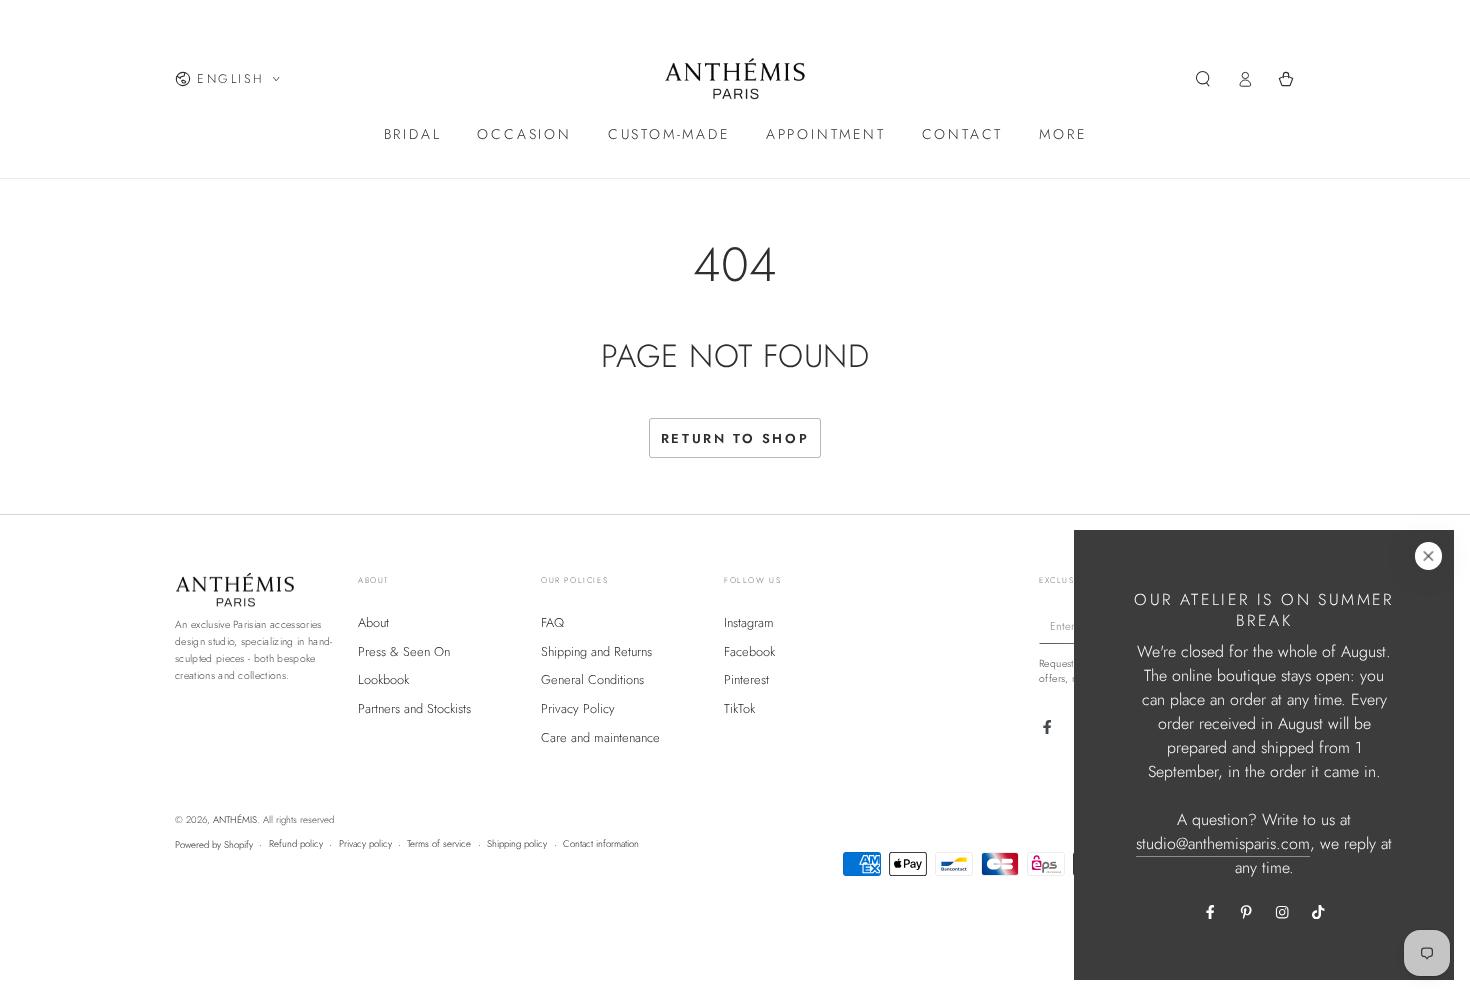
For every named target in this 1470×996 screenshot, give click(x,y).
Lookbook (383, 679)
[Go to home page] (735, 79)
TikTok (739, 708)
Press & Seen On (404, 651)
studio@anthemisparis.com (1223, 843)
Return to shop (735, 438)
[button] (1203, 78)
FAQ (552, 622)
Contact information (601, 844)
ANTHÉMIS (235, 820)
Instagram (749, 622)
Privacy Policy (578, 708)
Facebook (749, 651)
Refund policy (296, 844)
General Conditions (592, 679)
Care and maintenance (600, 737)
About (373, 622)
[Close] (1428, 555)
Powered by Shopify (214, 845)
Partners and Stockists (414, 708)
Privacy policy (365, 844)
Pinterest (746, 679)
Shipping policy (517, 844)
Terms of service (439, 844)
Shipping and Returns (596, 651)
